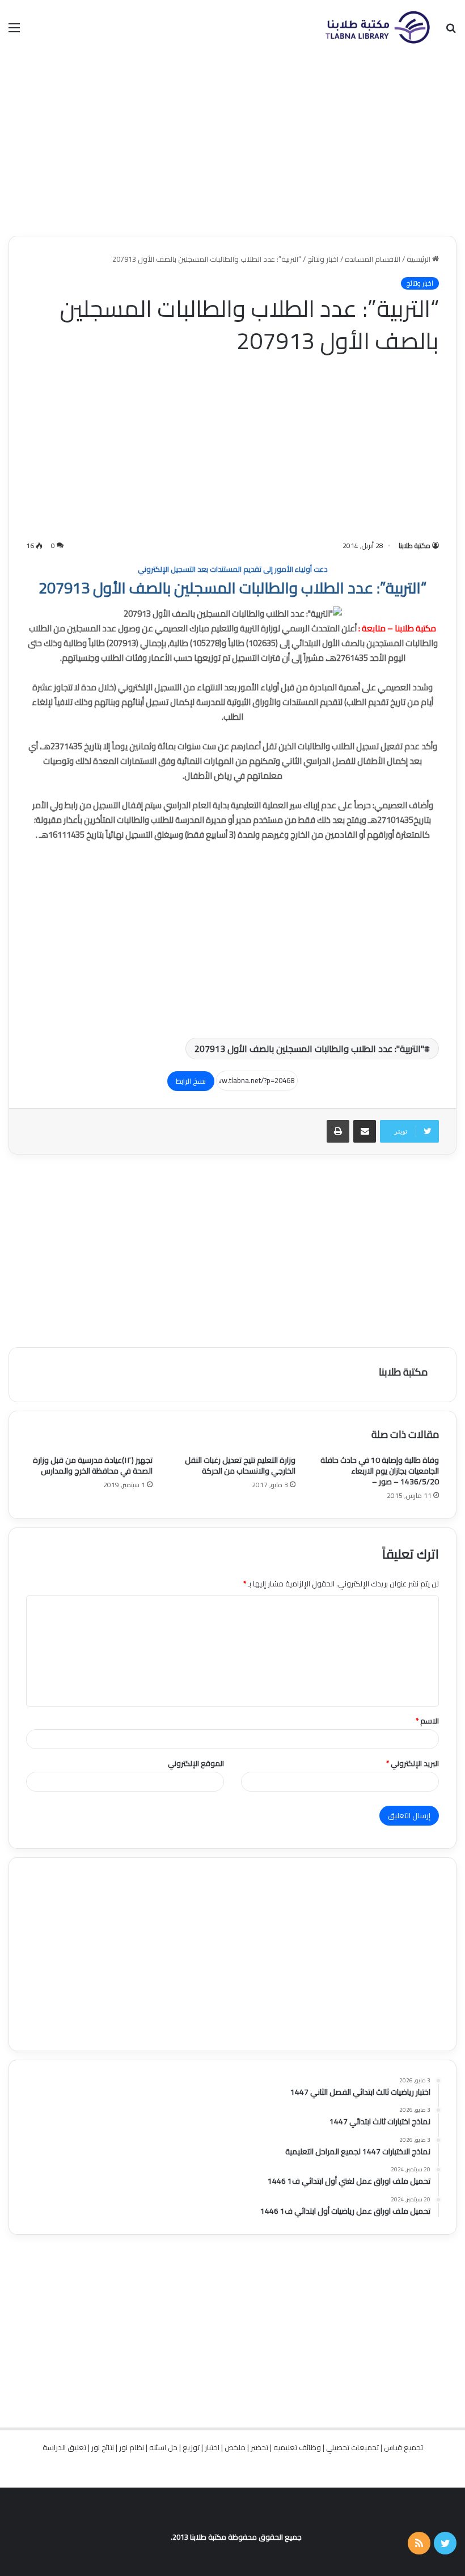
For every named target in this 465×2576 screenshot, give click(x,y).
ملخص (235, 2447)
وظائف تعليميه (297, 2447)
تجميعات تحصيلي (352, 2447)
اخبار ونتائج (323, 259)
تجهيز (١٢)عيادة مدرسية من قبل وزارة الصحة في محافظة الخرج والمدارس (93, 1465)
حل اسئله (163, 2447)
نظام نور (132, 2447)
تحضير (259, 2447)
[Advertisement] (232, 145)
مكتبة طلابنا (415, 546)
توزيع (191, 2447)
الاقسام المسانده (373, 259)
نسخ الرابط (191, 1081)
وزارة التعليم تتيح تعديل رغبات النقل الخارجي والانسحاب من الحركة (240, 1465)
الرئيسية (419, 259)
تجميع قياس (403, 2447)
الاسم (427, 1721)
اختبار (212, 2447)
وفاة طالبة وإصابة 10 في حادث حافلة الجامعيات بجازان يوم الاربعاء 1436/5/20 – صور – (380, 1471)
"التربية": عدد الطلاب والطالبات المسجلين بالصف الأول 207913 (309, 1049)
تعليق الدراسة (64, 2447)
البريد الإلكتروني (413, 1763)
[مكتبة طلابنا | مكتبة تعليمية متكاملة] (377, 27)
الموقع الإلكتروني (196, 1763)
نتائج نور (103, 2447)
